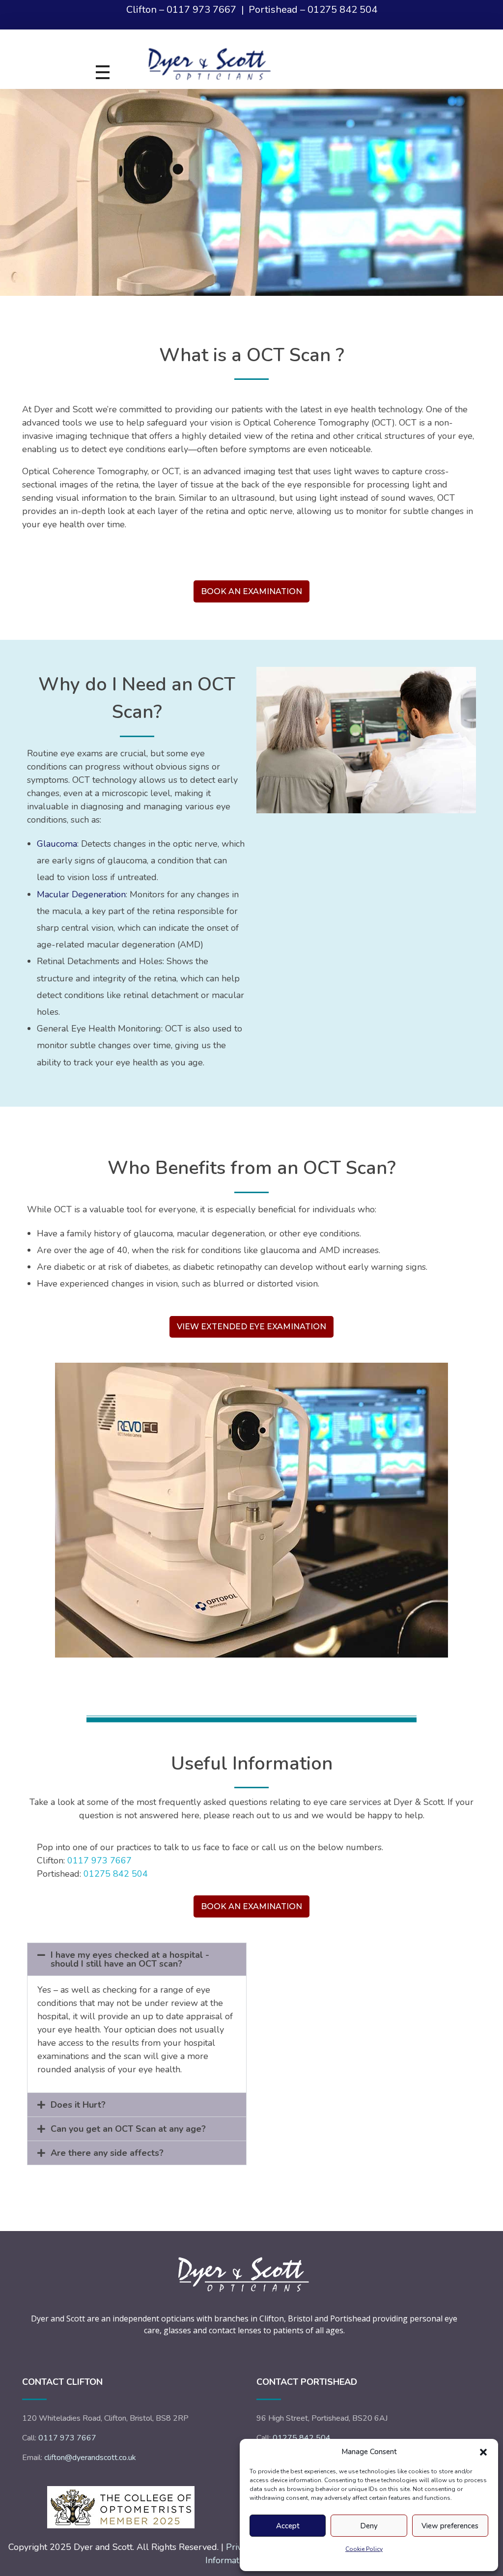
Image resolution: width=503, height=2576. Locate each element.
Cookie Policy (364, 2549)
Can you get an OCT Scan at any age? (128, 2129)
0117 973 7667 (201, 10)
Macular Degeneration (81, 894)
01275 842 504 (342, 10)
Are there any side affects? (107, 2153)
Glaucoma (57, 844)
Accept (288, 2526)
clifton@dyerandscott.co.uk (90, 2458)
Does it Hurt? (78, 2105)
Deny (369, 2526)
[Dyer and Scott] (232, 60)
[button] (483, 2452)
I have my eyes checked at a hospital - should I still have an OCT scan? (130, 1959)
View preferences (450, 2526)
